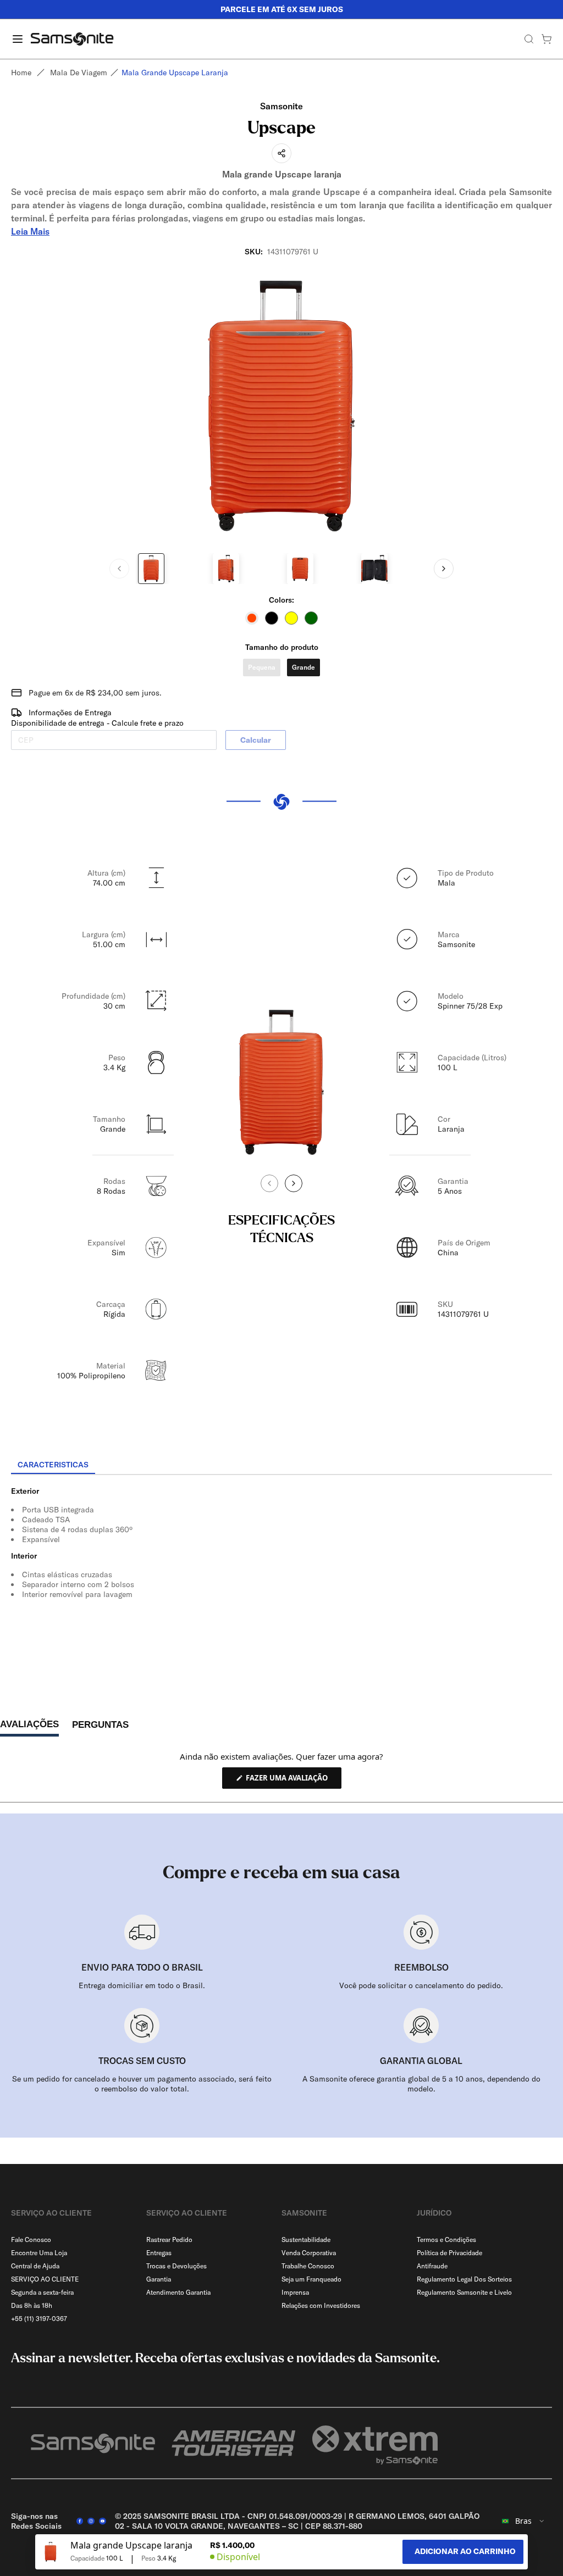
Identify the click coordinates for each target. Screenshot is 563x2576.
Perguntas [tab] (100, 1727)
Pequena (262, 667)
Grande (303, 667)
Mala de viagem (79, 73)
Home (21, 73)
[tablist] (281, 1466)
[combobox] (523, 2521)
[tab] (53, 1465)
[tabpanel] (281, 1574)
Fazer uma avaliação (293, 1781)
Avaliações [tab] (29, 1727)
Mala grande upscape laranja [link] (175, 73)
